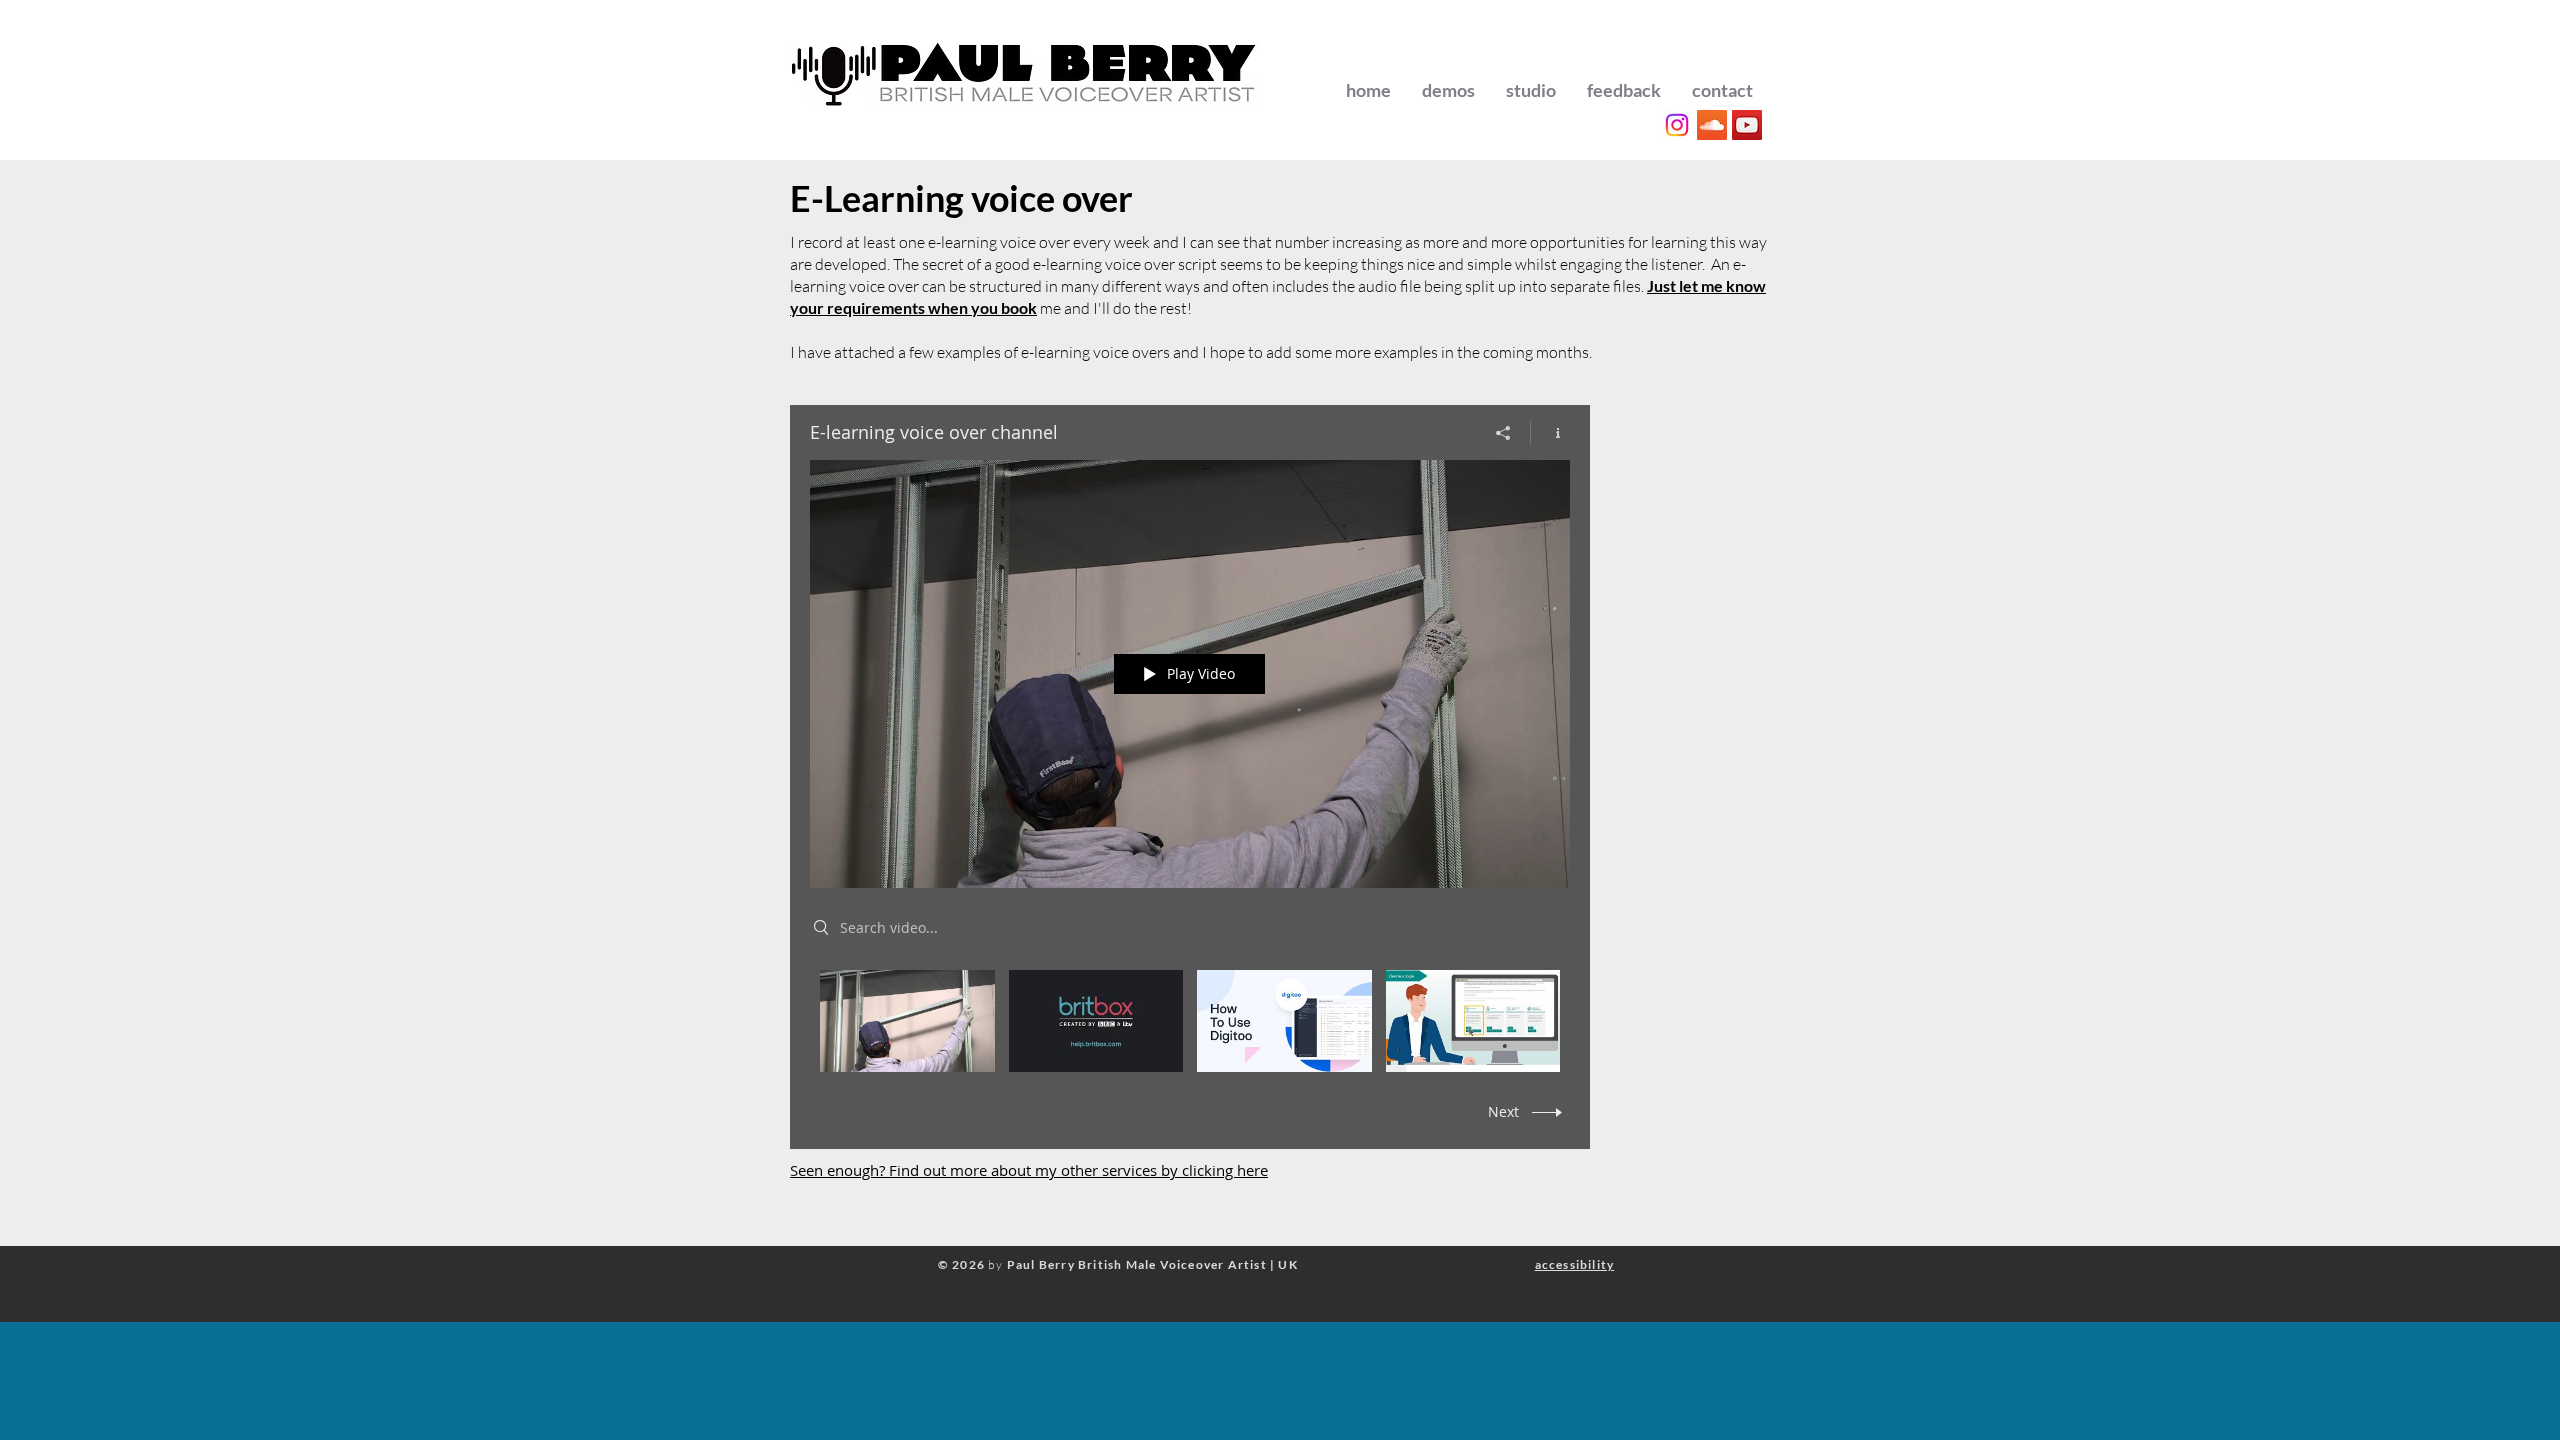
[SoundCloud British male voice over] (1712, 125)
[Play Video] (907, 1020)
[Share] (1503, 433)
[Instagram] (1677, 125)
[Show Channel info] (1550, 433)
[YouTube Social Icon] (1747, 125)
